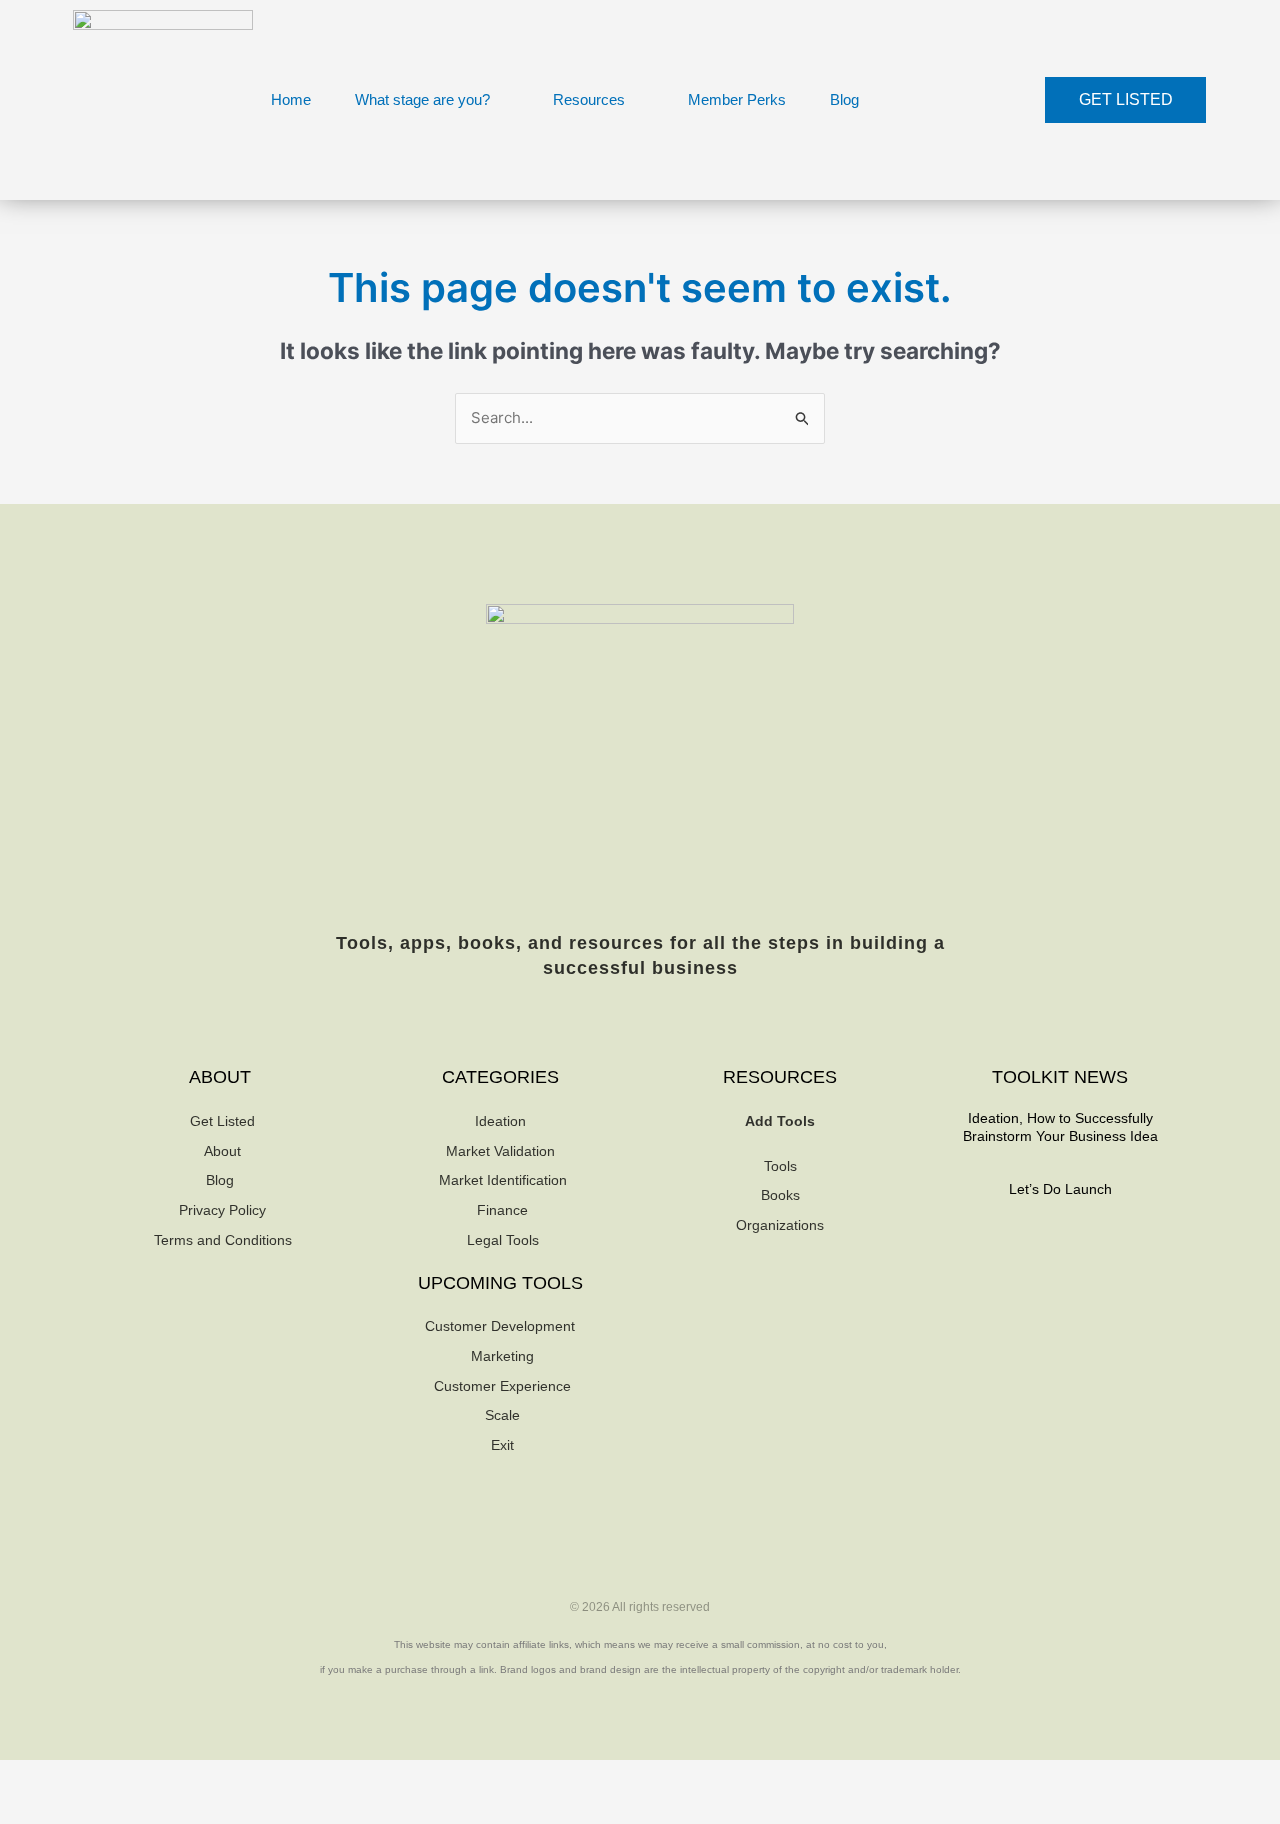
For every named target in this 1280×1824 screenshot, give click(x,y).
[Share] (158, 1777)
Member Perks (737, 99)
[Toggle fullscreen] (94, 1777)
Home (291, 99)
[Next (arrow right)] (94, 1809)
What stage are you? (422, 99)
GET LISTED (1126, 99)
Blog (844, 99)
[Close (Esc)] (222, 1777)
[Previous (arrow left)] (30, 1809)
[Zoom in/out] (30, 1777)
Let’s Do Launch (1060, 1189)
